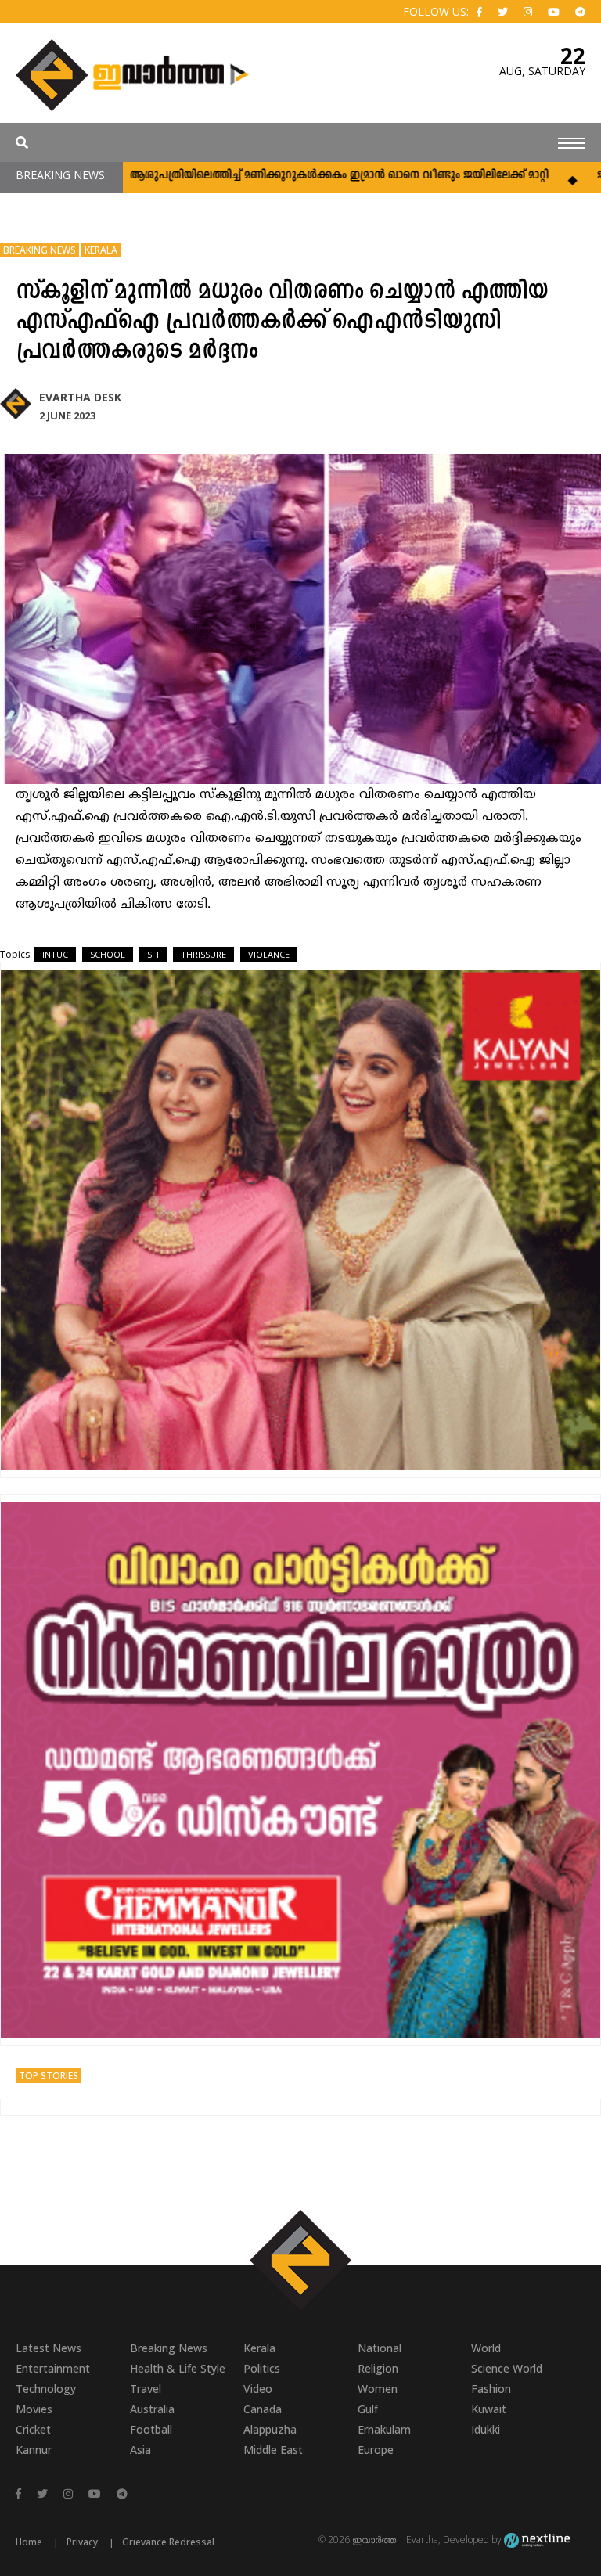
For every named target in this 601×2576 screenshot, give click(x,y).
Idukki (486, 2429)
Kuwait (489, 2409)
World (486, 2348)
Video (258, 2389)
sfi (153, 954)
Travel (146, 2389)
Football (151, 2429)
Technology (46, 2389)
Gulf (368, 2409)
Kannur (34, 2450)
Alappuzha (270, 2429)
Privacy (82, 2542)
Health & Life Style (178, 2368)
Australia (152, 2409)
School (108, 954)
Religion (378, 2368)
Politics (262, 2368)
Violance (269, 954)
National (380, 2348)
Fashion (491, 2389)
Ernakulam (384, 2429)
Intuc (55, 954)
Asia (140, 2450)
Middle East (273, 2450)
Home (29, 2542)
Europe (376, 2450)
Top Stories (49, 2076)
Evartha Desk (80, 397)
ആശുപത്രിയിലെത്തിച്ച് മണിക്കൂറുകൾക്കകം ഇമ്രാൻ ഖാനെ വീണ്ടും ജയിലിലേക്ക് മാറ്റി (281, 176)
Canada (263, 2409)
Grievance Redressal (168, 2542)
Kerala (101, 250)
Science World (507, 2368)
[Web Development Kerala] (537, 2540)
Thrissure (203, 954)
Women (378, 2389)
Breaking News (40, 250)
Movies (34, 2409)
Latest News (49, 2348)
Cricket (33, 2429)
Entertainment (53, 2368)
